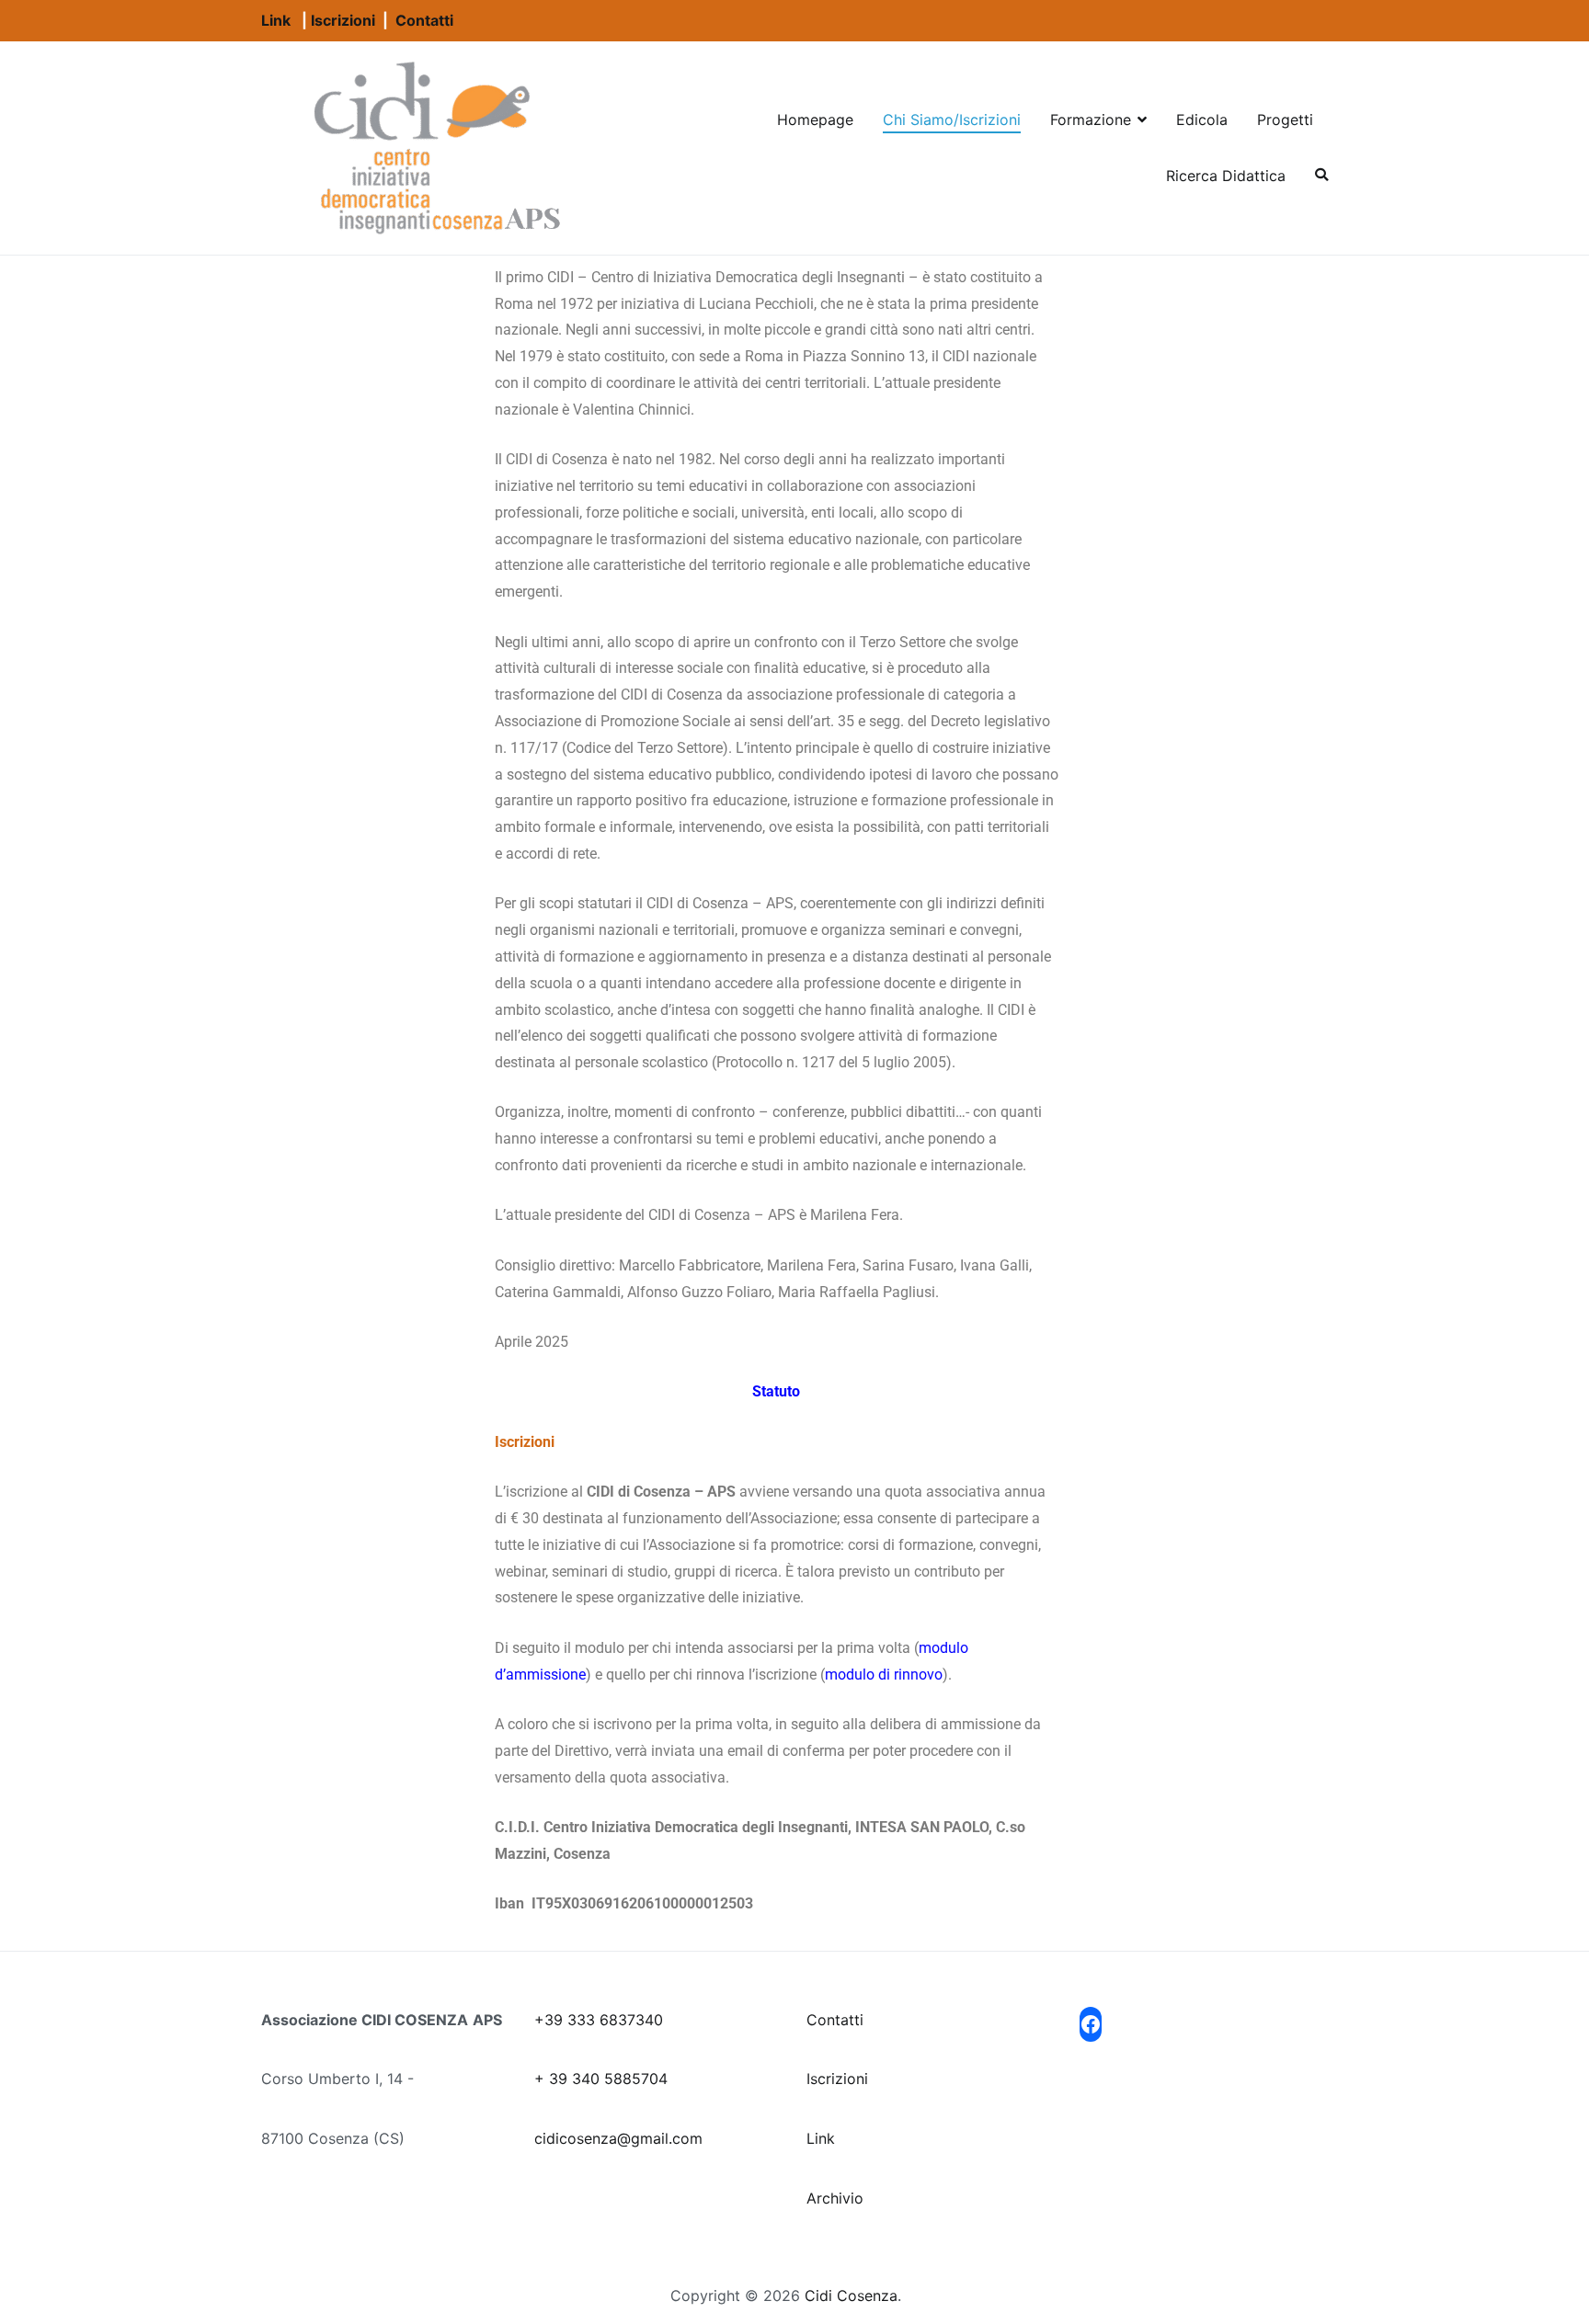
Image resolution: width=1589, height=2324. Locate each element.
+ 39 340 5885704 (601, 2079)
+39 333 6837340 (599, 2020)
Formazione (1091, 120)
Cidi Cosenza (851, 2296)
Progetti (1285, 120)
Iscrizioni (343, 20)
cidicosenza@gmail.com (618, 2138)
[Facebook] (1091, 2024)
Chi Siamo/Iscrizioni (952, 120)
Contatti (424, 20)
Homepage (815, 120)
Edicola (1202, 120)
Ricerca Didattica (1226, 176)
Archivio (835, 2198)
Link (276, 20)
